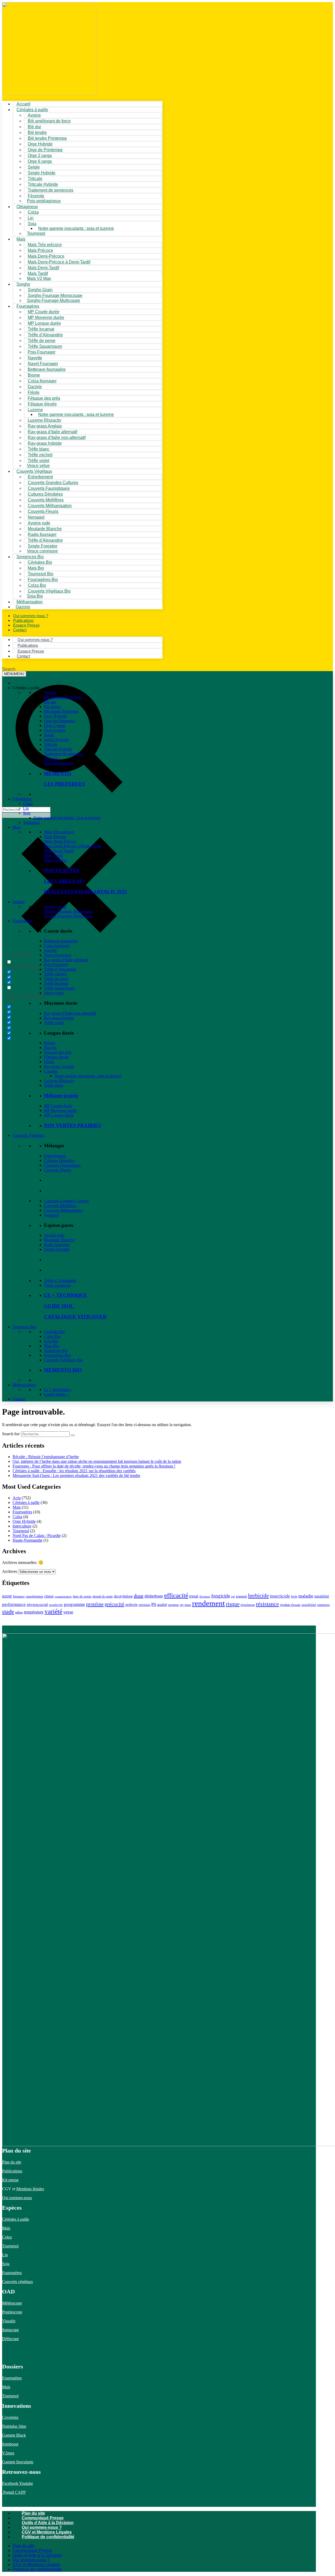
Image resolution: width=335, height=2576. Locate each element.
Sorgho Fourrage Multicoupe (54, 300)
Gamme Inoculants (18, 2462)
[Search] (73, 1435)
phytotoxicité (37, 1605)
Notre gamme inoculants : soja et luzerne (76, 228)
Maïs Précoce (55, 837)
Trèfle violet (54, 1023)
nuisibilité (322, 1596)
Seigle (49, 735)
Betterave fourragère (47, 369)
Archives (10, 1571)
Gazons (19, 1399)
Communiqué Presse (43, 2518)
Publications (12, 2171)
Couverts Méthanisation (64, 1210)
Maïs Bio (52, 1346)
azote (7, 1596)
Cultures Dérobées (59, 1161)
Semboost (10, 2444)
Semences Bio (24, 1327)
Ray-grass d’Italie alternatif (66, 960)
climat (49, 1596)
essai (194, 1596)
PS (154, 1604)
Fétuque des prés (58, 1052)
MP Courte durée (58, 1106)
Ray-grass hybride (59, 1018)
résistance (267, 1604)
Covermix (10, 2417)
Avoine (50, 692)
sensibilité (309, 1605)
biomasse (19, 1596)
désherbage (154, 1596)
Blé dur (50, 702)
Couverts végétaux (18, 2282)
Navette (50, 950)
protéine (95, 1604)
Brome (50, 1043)
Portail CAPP (14, 2492)
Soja (32, 224)
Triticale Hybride (58, 749)
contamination (63, 1597)
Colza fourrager (57, 946)
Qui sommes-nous (17, 2198)
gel (233, 1597)
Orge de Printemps (59, 721)
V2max (8, 2453)
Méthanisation (24, 1385)
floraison (205, 1597)
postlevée (56, 1605)
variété (53, 1611)
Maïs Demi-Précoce (60, 841)
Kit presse (10, 2180)
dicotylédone (123, 1596)
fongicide (221, 1596)
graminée (241, 1596)
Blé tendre (52, 707)
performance (14, 1604)
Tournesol (36, 233)
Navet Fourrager (58, 955)
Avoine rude (54, 1235)
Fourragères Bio (57, 1355)
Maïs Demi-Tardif (59, 851)
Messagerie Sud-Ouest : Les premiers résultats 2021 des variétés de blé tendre (76, 1476)
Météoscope (12, 2303)
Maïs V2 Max (39, 278)
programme (74, 1604)
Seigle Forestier (57, 1249)
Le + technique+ (58, 1390)
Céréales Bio (55, 1332)
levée (294, 1596)
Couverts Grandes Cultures (66, 1201)
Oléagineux (22, 799)
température (34, 1612)
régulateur (248, 1605)
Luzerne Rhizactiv (59, 1081)
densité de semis (103, 1596)
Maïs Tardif (54, 855)
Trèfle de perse (56, 979)
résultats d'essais (290, 1605)
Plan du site (12, 2162)
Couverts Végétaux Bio (49, 591)
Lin (26, 808)
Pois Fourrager (56, 964)
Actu (17, 1498)
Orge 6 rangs (55, 730)
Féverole (51, 759)
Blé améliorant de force (49, 121)
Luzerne (51, 1071)
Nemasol (51, 1215)
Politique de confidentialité (48, 2537)
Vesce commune (57, 1285)
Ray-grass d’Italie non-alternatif (70, 1013)
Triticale (51, 744)
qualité (162, 1605)
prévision (144, 1605)
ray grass (185, 1605)
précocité (115, 1604)
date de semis (82, 1596)
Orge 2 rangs (55, 725)
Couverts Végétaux (29, 1135)
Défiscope (10, 2339)
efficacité (176, 1595)
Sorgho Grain (55, 907)
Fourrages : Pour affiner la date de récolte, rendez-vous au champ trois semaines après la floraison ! (94, 1466)
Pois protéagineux (44, 201)
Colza (28, 804)
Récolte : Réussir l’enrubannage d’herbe (46, 1457)
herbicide (258, 1596)
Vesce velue (54, 993)
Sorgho (23, 284)
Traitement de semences (51, 190)
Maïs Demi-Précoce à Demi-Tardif (72, 846)
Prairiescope (12, 2312)
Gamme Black (14, 2435)
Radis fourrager (57, 1245)
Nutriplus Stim (14, 2426)
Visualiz (9, 2321)
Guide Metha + (57, 1394)
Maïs (21, 239)
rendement (208, 1603)
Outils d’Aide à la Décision (48, 2523)
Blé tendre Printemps (61, 711)
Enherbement (55, 1156)
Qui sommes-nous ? (42, 2527)
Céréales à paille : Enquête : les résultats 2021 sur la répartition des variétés (74, 1471)
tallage (19, 1612)
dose (139, 1596)
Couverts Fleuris (58, 1170)
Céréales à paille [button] (26, 688)
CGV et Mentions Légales (47, 2532)
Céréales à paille (26, 1502)
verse (68, 1612)
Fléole (49, 1062)
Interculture (22, 1526)
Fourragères (22, 921)
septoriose (323, 1605)
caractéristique (34, 1596)
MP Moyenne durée (60, 1110)
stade (8, 1612)
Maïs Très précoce (59, 832)
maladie (306, 1596)
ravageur (173, 1605)
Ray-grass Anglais (59, 1066)
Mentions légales (30, 2189)
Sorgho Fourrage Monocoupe (68, 911)
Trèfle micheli (55, 974)
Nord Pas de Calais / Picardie (37, 1536)
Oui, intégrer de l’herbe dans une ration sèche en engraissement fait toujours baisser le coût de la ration (97, 1461)
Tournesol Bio (56, 1351)
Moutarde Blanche (59, 1240)
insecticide (280, 1596)
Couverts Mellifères (60, 1206)
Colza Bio (52, 1336)
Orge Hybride (55, 716)
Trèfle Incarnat (56, 983)
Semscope (10, 2330)
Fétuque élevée (56, 1057)
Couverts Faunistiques (62, 1165)
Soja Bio (51, 1341)
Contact (20, 630)
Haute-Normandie (27, 1540)
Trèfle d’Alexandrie (60, 969)
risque (233, 1604)
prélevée (132, 1605)
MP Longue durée (59, 1115)
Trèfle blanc (54, 1085)
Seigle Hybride (56, 740)
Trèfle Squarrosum (59, 988)
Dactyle (50, 1048)
